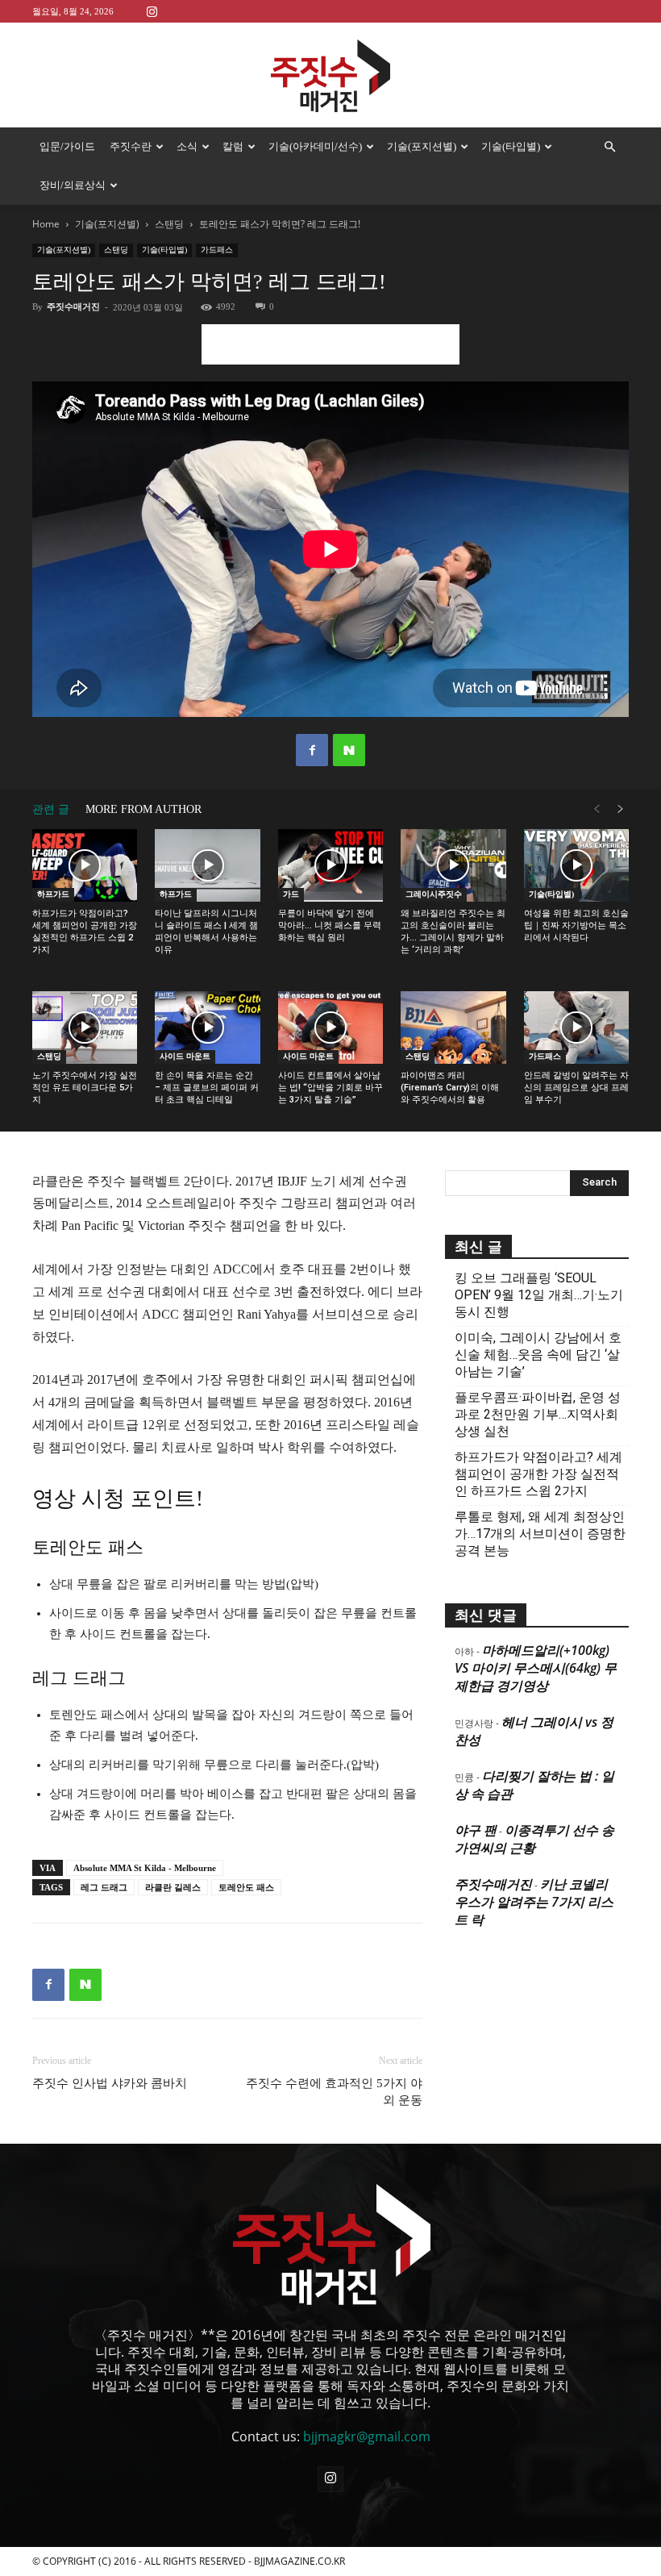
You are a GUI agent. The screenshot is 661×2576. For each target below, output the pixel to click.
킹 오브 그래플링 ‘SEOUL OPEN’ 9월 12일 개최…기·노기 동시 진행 (539, 1295)
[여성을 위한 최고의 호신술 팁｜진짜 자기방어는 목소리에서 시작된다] (576, 865)
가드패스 (217, 250)
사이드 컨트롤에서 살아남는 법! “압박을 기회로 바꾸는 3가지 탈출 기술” (330, 1088)
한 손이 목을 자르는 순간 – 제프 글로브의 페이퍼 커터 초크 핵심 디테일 (207, 1088)
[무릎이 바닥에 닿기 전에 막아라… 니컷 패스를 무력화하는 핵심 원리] (330, 865)
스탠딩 (169, 224)
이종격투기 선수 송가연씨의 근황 (534, 1839)
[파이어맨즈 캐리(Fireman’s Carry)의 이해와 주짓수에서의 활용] (453, 1027)
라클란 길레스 (173, 1887)
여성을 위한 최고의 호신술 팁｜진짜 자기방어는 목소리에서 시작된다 (576, 925)
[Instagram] (152, 11)
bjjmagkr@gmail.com (367, 2436)
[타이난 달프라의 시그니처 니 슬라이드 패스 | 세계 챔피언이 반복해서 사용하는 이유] (207, 865)
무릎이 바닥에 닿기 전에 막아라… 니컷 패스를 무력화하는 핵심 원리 (330, 925)
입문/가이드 (67, 146)
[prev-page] (597, 809)
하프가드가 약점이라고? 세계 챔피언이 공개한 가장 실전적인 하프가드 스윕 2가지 (538, 1474)
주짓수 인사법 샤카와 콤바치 (110, 2083)
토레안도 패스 (246, 1887)
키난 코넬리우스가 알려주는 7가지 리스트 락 (534, 1902)
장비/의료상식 (73, 185)
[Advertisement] (330, 344)
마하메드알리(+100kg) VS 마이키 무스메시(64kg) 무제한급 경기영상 (536, 1668)
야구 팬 (476, 1830)
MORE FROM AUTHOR (143, 809)
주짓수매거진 (73, 306)
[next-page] (621, 809)
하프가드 (53, 894)
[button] (609, 147)
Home (46, 224)
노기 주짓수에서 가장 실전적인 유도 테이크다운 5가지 (85, 1088)
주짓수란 (131, 146)
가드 (291, 894)
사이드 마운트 (185, 1056)
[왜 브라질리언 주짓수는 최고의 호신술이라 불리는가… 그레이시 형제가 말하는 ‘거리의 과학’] (453, 865)
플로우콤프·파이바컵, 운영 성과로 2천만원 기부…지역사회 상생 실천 (538, 1414)
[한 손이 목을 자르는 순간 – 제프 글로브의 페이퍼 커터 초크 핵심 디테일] (207, 1027)
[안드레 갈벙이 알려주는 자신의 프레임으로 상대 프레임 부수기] (576, 1027)
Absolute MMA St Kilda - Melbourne (145, 1868)
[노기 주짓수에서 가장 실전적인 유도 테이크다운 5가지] (85, 1027)
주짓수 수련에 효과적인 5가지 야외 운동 (334, 2092)
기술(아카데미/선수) (315, 146)
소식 (187, 146)
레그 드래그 (104, 1887)
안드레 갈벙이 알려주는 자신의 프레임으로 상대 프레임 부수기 (576, 1088)
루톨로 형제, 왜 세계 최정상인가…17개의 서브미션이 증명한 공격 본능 (540, 1534)
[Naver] (349, 750)
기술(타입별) (511, 146)
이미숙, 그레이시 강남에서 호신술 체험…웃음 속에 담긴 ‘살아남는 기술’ (538, 1355)
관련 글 (51, 809)
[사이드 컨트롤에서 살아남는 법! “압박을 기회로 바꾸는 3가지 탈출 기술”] (330, 1027)
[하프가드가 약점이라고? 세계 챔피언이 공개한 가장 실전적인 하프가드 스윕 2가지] (85, 865)
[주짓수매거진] (330, 76)
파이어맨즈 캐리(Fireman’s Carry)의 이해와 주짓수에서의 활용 (450, 1088)
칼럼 (233, 146)
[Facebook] (312, 750)
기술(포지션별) (422, 146)
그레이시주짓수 (434, 894)
